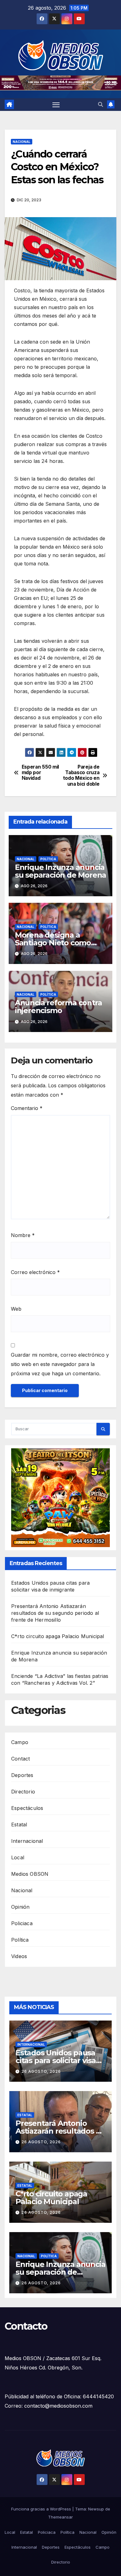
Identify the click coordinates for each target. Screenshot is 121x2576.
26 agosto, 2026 (41, 2071)
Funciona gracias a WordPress (42, 2509)
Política (48, 859)
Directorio (23, 1792)
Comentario (27, 1108)
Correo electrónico (35, 1272)
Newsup (96, 2509)
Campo (20, 1742)
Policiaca (22, 1923)
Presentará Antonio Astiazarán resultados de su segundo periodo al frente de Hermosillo (55, 1613)
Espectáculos (27, 1808)
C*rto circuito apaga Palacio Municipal (58, 1636)
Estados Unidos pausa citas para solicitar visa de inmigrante (56, 2060)
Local (18, 1857)
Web (16, 1309)
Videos (19, 1956)
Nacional (22, 142)
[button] (101, 104)
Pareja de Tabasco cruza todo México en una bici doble (81, 776)
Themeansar (60, 2517)
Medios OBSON (30, 1874)
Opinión (20, 1907)
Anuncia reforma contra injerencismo (58, 1007)
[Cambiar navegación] (56, 105)
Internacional (27, 1841)
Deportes (22, 1775)
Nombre (23, 1235)
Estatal (19, 1825)
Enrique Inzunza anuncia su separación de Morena (60, 871)
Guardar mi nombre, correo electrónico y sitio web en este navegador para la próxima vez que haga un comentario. (60, 1364)
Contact (20, 1759)
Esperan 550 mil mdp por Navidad (40, 773)
